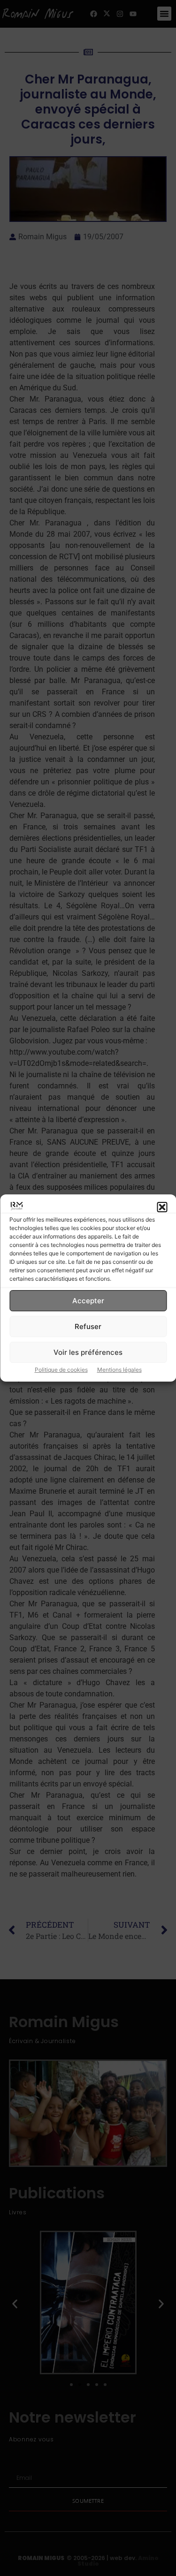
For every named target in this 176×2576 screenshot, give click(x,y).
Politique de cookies (61, 1370)
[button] (162, 1208)
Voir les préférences (88, 1352)
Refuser (88, 1326)
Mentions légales (119, 1370)
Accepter (88, 1301)
